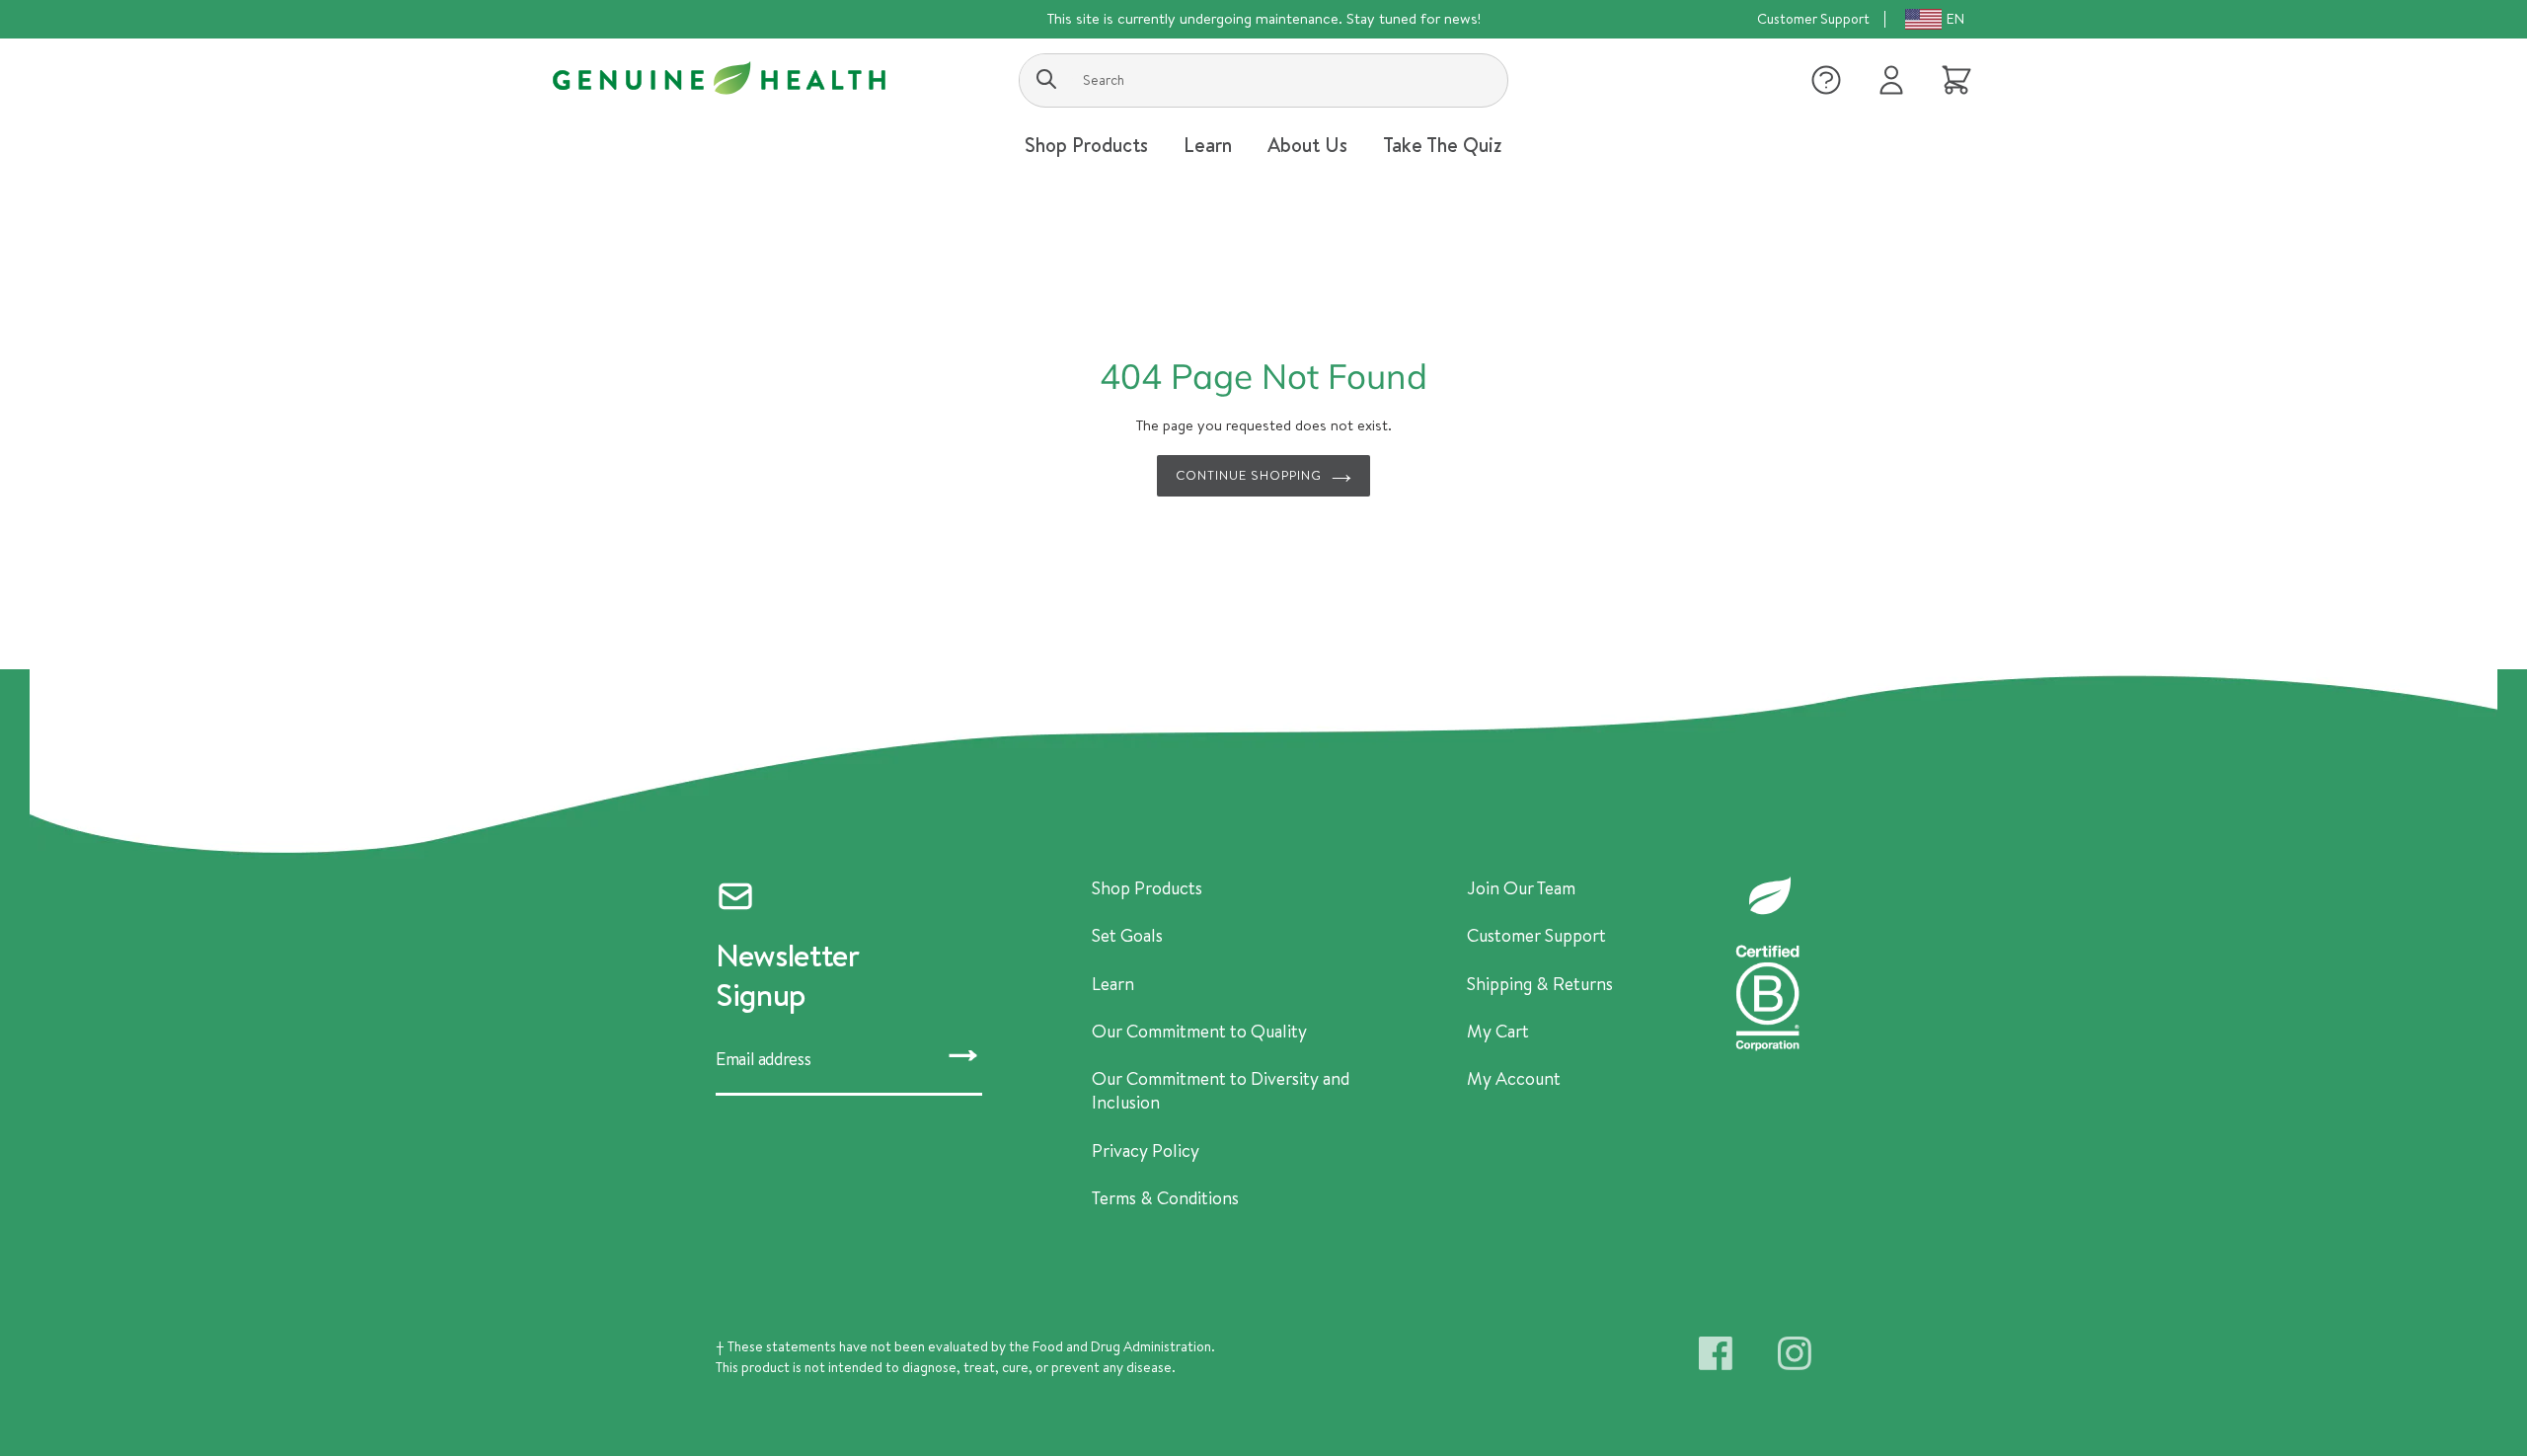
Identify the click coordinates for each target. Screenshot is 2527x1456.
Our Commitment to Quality (1199, 1032)
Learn (1113, 984)
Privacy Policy (1146, 1151)
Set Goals (1127, 936)
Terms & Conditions (1165, 1198)
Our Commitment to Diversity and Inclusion (1221, 1091)
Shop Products (1147, 888)
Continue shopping (1249, 475)
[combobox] (1263, 80)
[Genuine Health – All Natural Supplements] (719, 78)
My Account (1514, 1079)
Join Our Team (1521, 888)
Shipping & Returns (1540, 984)
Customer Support (1813, 19)
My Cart (1498, 1032)
